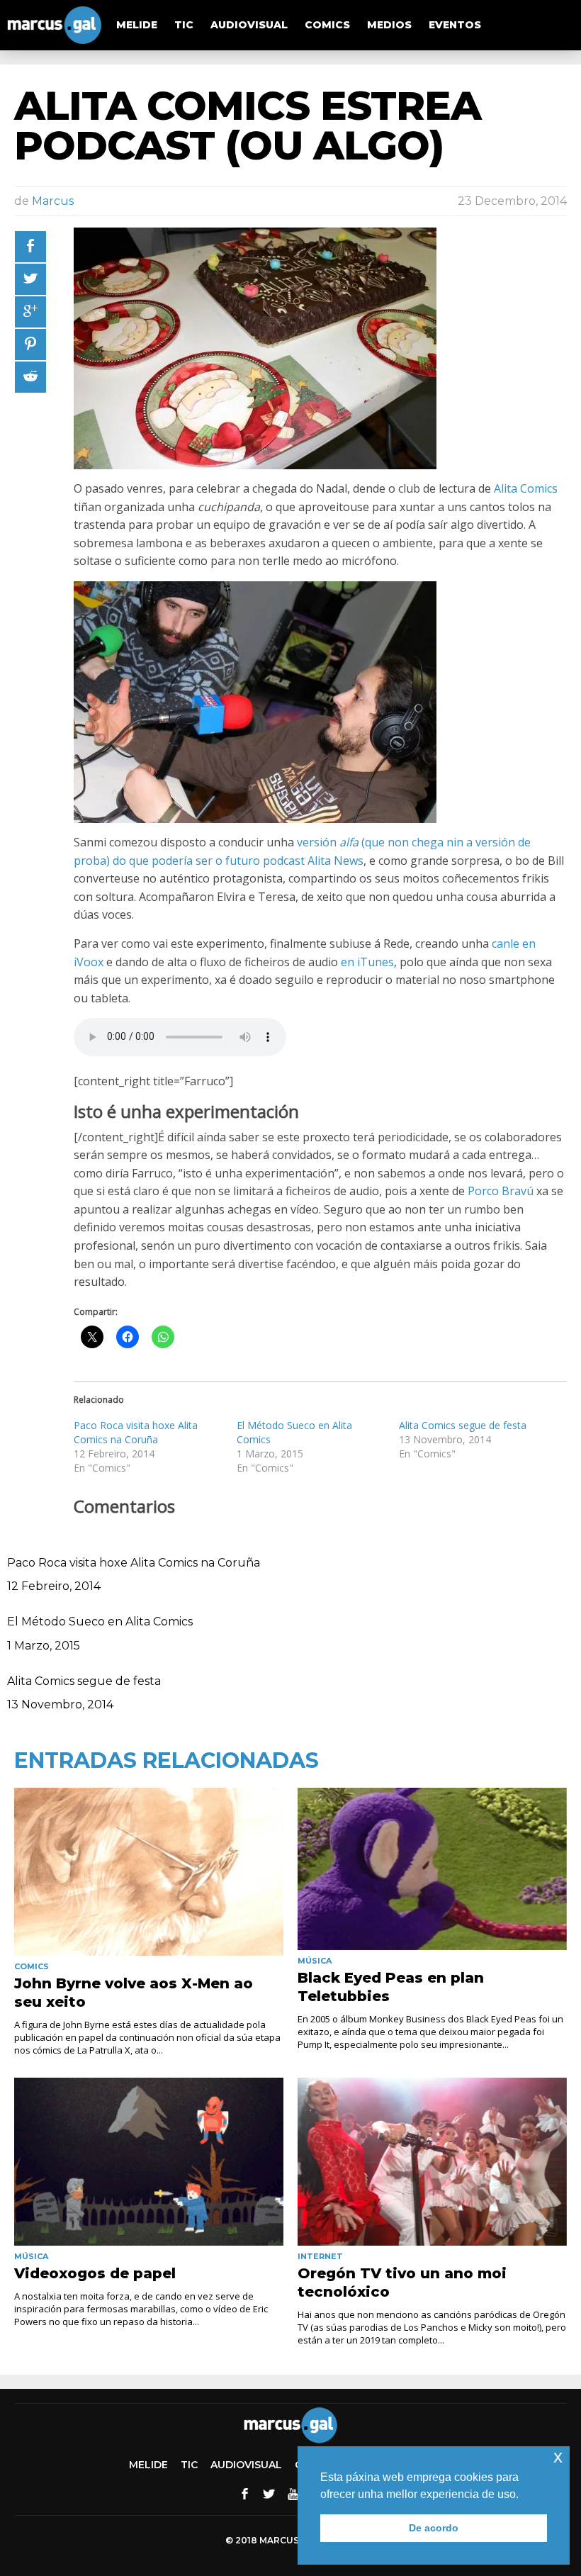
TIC (184, 25)
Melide (137, 25)
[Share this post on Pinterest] (30, 345)
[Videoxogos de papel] (149, 2162)
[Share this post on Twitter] (30, 279)
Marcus (53, 201)
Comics (327, 25)
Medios (389, 25)
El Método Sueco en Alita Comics (100, 1622)
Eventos (455, 25)
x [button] (558, 2457)
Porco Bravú (501, 1191)
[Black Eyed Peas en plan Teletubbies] (432, 1869)
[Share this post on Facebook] (30, 247)
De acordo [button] (434, 2528)
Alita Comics (526, 488)
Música (315, 1961)
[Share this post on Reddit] (30, 377)
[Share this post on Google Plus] (30, 312)
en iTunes (367, 962)
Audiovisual (249, 25)
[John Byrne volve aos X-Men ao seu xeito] (149, 1872)
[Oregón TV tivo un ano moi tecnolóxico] (432, 2162)
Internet (320, 2256)
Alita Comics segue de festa (463, 1425)
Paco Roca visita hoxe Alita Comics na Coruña (136, 1432)
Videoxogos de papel (95, 2273)
